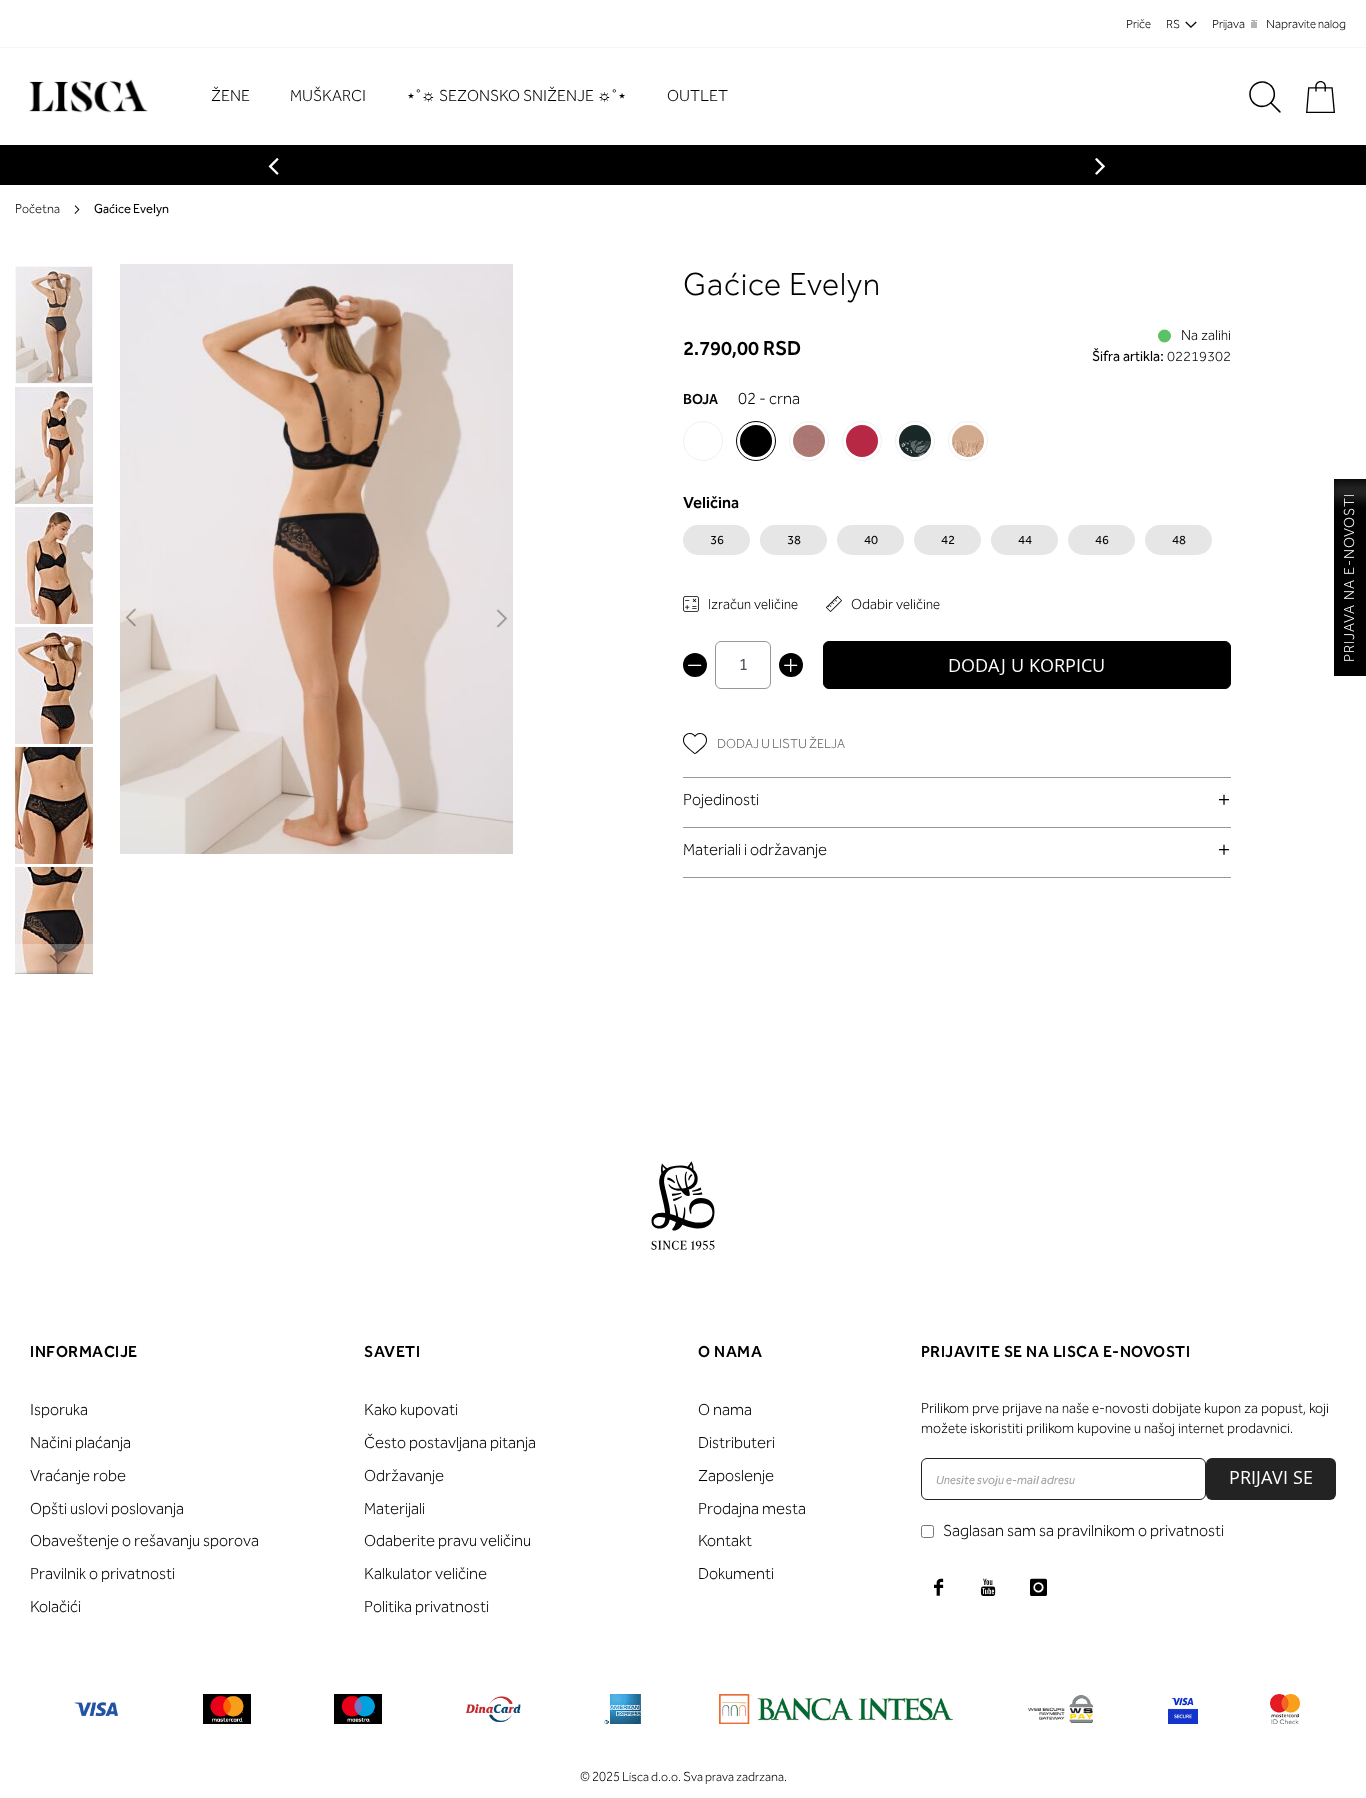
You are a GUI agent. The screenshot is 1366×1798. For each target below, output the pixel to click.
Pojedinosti (721, 799)
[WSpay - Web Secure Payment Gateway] (1060, 1712)
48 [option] (1179, 540)
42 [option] (948, 540)
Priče (1138, 24)
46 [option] (1102, 540)
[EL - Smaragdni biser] (915, 441)
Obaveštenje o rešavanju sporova (144, 1540)
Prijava (1228, 24)
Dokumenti (736, 1573)
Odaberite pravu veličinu (447, 1540)
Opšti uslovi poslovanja (107, 1508)
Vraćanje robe (78, 1475)
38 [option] (794, 540)
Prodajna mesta (752, 1508)
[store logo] (85, 96)
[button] (132, 619)
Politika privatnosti (426, 1606)
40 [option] (871, 540)
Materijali (394, 1508)
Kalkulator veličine (425, 1573)
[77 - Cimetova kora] (809, 441)
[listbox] (957, 545)
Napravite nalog (1306, 24)
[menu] (479, 96)
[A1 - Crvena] (862, 441)
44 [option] (1025, 540)
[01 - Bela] (703, 441)
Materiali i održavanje (755, 849)
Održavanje (404, 1475)
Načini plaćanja (80, 1442)
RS (1173, 24)
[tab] (957, 799)
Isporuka (59, 1409)
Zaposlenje (736, 1475)
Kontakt (725, 1540)
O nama (725, 1409)
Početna (37, 208)
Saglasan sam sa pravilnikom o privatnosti (1083, 1530)
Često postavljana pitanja (450, 1442)
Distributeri (736, 1442)
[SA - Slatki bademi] (968, 441)
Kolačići (55, 1606)
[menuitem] (240, 96)
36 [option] (717, 540)
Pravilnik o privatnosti (102, 1573)
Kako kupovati (411, 1409)
